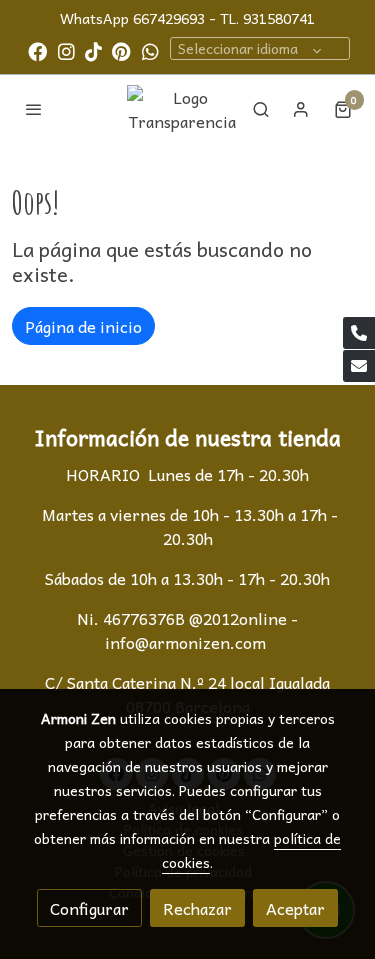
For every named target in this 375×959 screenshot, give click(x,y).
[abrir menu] (34, 109)
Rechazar (197, 908)
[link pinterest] (121, 50)
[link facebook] (37, 50)
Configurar (89, 908)
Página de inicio (83, 326)
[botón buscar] (261, 109)
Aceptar (295, 908)
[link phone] (359, 333)
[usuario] (301, 109)
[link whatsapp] (150, 50)
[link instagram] (66, 50)
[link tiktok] (93, 50)
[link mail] (359, 366)
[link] (183, 109)
